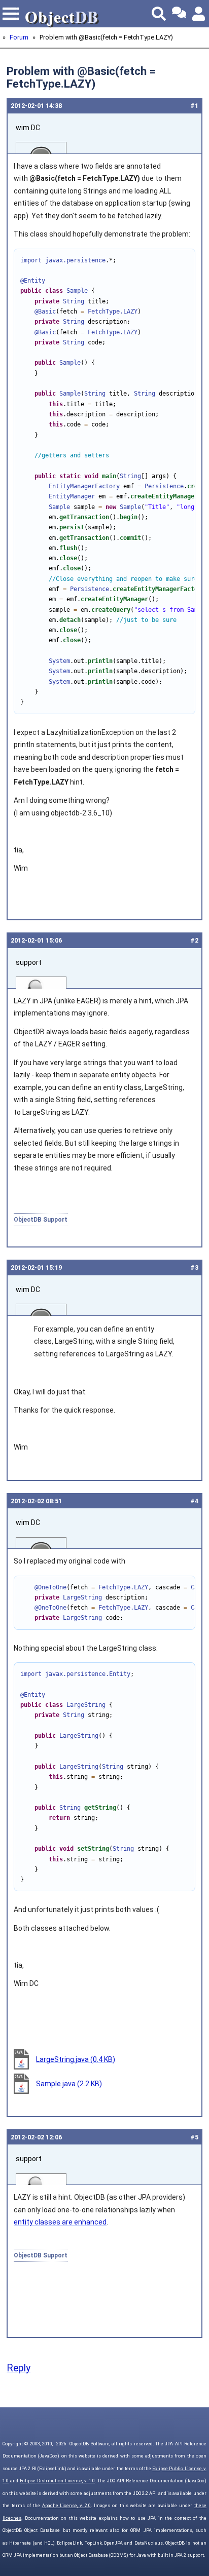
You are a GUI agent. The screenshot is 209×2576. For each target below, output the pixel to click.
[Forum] (179, 14)
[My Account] (199, 14)
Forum (19, 37)
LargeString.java (76, 2059)
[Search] (159, 14)
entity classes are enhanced (60, 2222)
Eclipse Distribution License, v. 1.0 (57, 2481)
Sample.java (69, 2084)
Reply (19, 2368)
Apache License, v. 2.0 (67, 2506)
